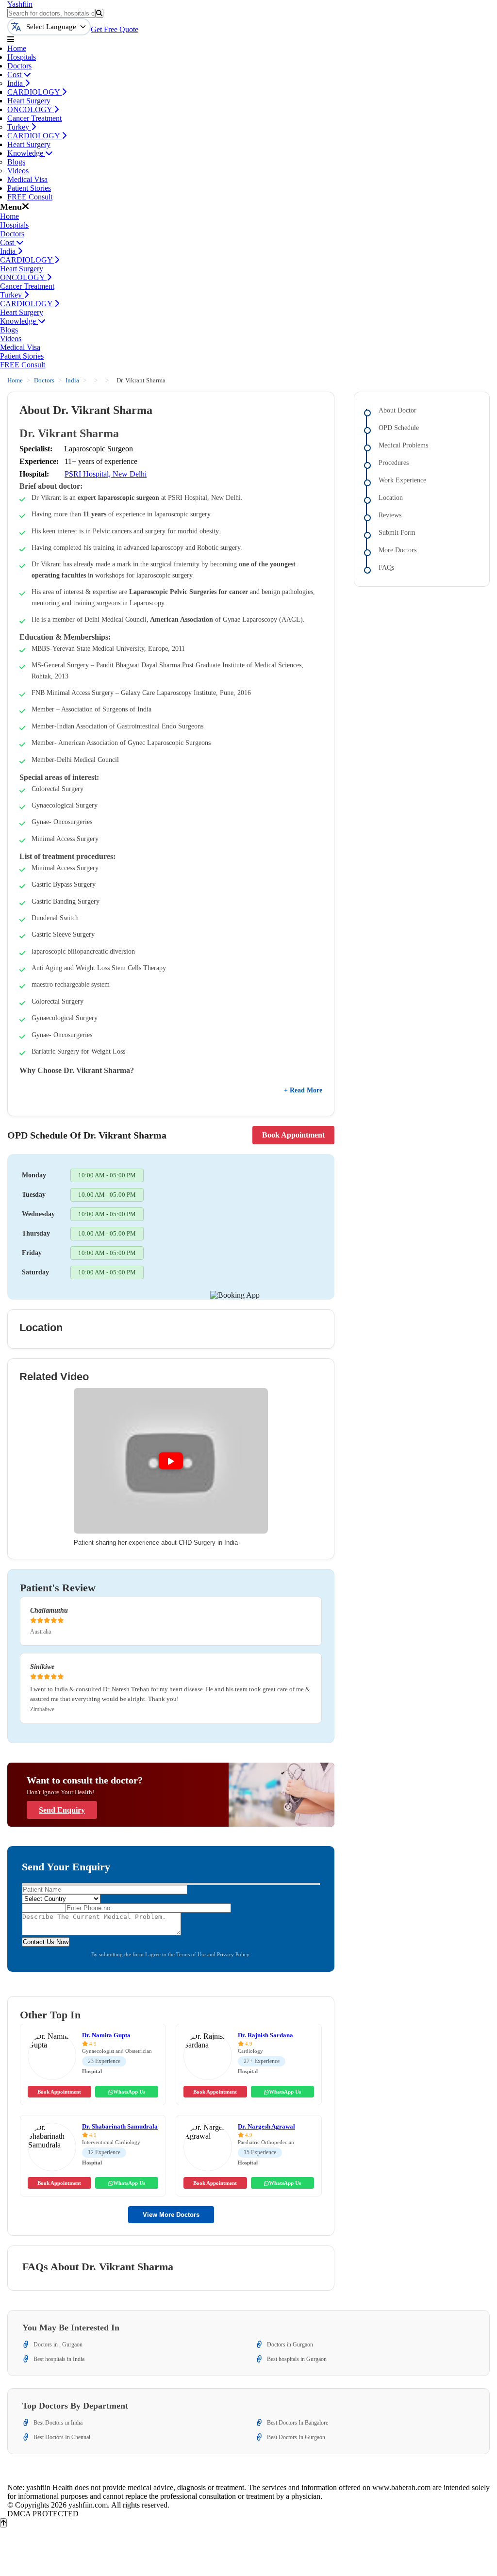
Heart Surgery (29, 101)
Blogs (16, 162)
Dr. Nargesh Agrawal (266, 2126)
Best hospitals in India (59, 2359)
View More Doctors (171, 2215)
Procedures (394, 463)
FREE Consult (30, 197)
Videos (18, 171)
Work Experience (402, 480)
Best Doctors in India (58, 2423)
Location (391, 498)
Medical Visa (27, 179)
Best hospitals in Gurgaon (297, 2359)
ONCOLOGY (31, 109)
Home (17, 48)
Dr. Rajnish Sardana (265, 2035)
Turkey (19, 127)
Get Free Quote (115, 29)
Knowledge (26, 153)
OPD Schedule (399, 428)
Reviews (390, 515)
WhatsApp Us (129, 2092)
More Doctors (398, 550)
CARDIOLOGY (34, 92)
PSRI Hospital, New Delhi (106, 474)
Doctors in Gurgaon (290, 2345)
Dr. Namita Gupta (106, 2035)
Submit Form (397, 533)
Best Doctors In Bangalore (298, 2423)
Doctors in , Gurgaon (58, 2345)
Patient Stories (29, 188)
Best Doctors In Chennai (62, 2437)
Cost (15, 74)
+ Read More (303, 1090)
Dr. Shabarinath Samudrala (120, 2126)
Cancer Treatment (34, 118)
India (16, 83)
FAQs (386, 568)
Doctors (19, 66)
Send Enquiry (62, 1810)
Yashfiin (20, 4)
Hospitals (22, 57)
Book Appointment (293, 1135)
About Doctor (398, 410)
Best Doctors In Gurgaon (296, 2437)
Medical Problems (403, 445)
